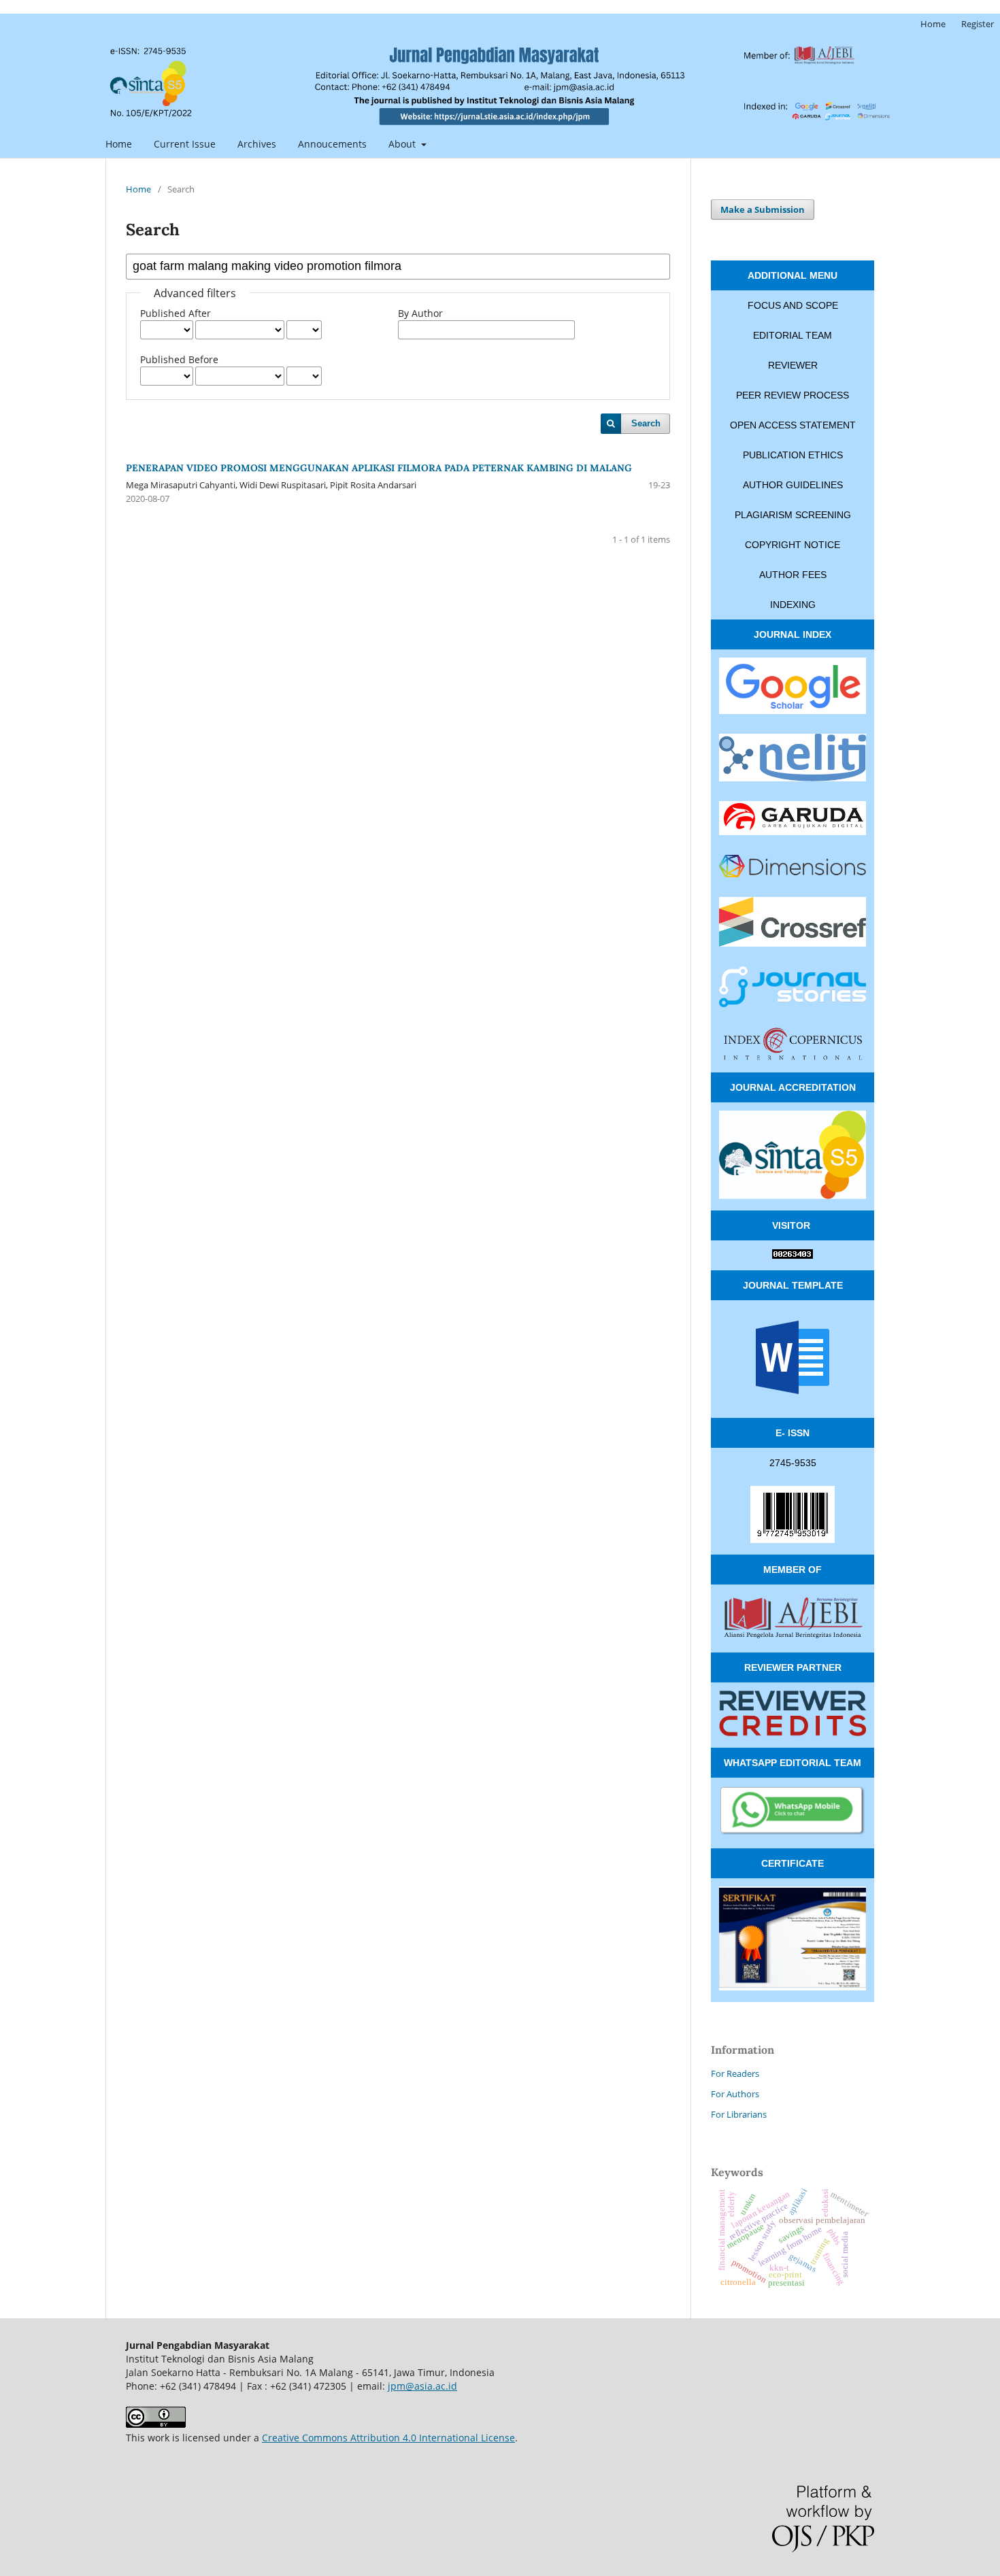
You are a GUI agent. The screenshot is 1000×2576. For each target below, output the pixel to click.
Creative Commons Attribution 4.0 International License (388, 2438)
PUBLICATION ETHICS (793, 455)
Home (119, 144)
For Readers (735, 2073)
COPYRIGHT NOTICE (793, 545)
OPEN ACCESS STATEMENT (793, 425)
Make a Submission (763, 209)
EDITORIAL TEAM (793, 335)
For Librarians (739, 2114)
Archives (257, 144)
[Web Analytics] (793, 1255)
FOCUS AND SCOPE (793, 305)
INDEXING (793, 605)
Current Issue (185, 144)
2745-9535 (793, 1463)
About (403, 144)
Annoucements (332, 144)
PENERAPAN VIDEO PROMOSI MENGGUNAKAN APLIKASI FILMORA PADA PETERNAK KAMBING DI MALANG (379, 468)
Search (646, 423)
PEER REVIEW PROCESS (793, 395)
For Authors (735, 2094)
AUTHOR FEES (793, 575)
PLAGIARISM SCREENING (793, 515)
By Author (420, 313)
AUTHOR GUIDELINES (793, 485)
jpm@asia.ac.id (422, 2386)
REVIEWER (793, 365)
